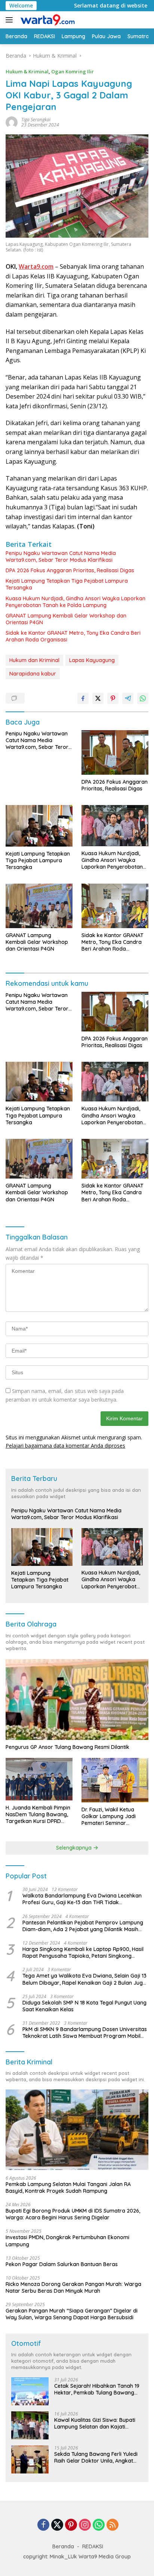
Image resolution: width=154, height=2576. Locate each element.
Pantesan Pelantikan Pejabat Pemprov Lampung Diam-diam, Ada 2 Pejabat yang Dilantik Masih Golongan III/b (83, 1926)
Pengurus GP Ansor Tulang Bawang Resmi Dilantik (67, 1747)
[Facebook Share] (83, 698)
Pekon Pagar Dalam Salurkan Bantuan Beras (62, 2264)
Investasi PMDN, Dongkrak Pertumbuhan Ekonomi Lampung (67, 2241)
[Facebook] (43, 2525)
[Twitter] (57, 2525)
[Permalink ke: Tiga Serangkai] (12, 122)
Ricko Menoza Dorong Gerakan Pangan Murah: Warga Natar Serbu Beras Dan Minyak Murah (73, 2287)
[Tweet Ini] (98, 698)
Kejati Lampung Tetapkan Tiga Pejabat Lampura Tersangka (67, 584)
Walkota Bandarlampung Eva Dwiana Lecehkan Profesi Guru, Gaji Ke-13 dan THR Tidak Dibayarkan (82, 1899)
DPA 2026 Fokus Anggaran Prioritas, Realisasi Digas (70, 570)
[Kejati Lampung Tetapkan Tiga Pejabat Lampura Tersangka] (39, 826)
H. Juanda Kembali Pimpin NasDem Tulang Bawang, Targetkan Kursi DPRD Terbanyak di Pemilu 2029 (38, 1815)
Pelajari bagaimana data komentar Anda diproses (65, 1446)
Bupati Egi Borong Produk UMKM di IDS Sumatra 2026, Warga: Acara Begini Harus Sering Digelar (73, 2214)
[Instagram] (85, 2525)
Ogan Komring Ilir (73, 71)
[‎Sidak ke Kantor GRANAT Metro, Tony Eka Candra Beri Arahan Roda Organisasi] (115, 906)
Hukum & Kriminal (27, 71)
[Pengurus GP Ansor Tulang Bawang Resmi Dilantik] (77, 1699)
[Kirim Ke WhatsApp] (143, 698)
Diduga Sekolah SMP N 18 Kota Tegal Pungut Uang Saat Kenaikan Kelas (84, 2006)
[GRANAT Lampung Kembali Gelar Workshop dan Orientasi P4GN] (39, 906)
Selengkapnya (75, 1848)
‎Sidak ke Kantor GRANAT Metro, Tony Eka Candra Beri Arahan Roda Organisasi (73, 636)
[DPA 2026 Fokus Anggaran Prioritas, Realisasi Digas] (115, 752)
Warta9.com (36, 266)
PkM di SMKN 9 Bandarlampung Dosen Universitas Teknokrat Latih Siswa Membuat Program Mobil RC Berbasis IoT (85, 2033)
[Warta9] (46, 20)
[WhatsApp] (99, 2525)
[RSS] (113, 2525)
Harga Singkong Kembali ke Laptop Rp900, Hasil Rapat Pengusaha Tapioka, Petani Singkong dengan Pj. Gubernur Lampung (83, 1952)
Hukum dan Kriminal (34, 660)
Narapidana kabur (33, 674)
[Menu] (11, 20)
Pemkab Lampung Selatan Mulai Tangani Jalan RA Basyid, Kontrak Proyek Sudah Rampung (68, 2188)
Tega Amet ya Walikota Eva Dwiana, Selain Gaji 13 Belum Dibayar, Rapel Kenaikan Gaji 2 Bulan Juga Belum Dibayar (84, 1979)
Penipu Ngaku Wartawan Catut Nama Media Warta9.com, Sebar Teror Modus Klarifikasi (61, 557)
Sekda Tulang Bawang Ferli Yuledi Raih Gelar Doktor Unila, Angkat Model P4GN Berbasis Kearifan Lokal (96, 2457)
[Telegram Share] (128, 698)
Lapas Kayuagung (92, 660)
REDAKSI (93, 2546)
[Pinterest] (71, 2525)
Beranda (63, 2546)
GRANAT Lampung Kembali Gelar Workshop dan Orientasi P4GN (66, 619)
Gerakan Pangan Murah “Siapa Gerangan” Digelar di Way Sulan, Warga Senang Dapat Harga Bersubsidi (72, 2314)
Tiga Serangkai (36, 120)
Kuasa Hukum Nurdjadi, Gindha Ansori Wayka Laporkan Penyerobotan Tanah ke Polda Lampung (76, 602)
